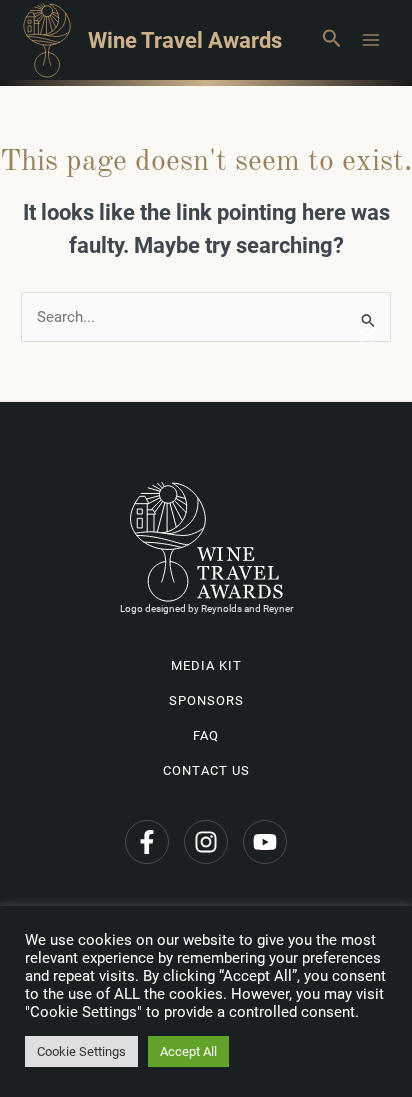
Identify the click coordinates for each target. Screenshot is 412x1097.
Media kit (206, 665)
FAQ (206, 735)
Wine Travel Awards (185, 40)
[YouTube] (265, 842)
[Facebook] (147, 842)
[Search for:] (206, 317)
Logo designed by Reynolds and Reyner (206, 608)
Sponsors (206, 700)
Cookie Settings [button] (81, 1051)
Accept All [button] (188, 1051)
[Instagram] (206, 842)
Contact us (206, 770)
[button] (331, 40)
